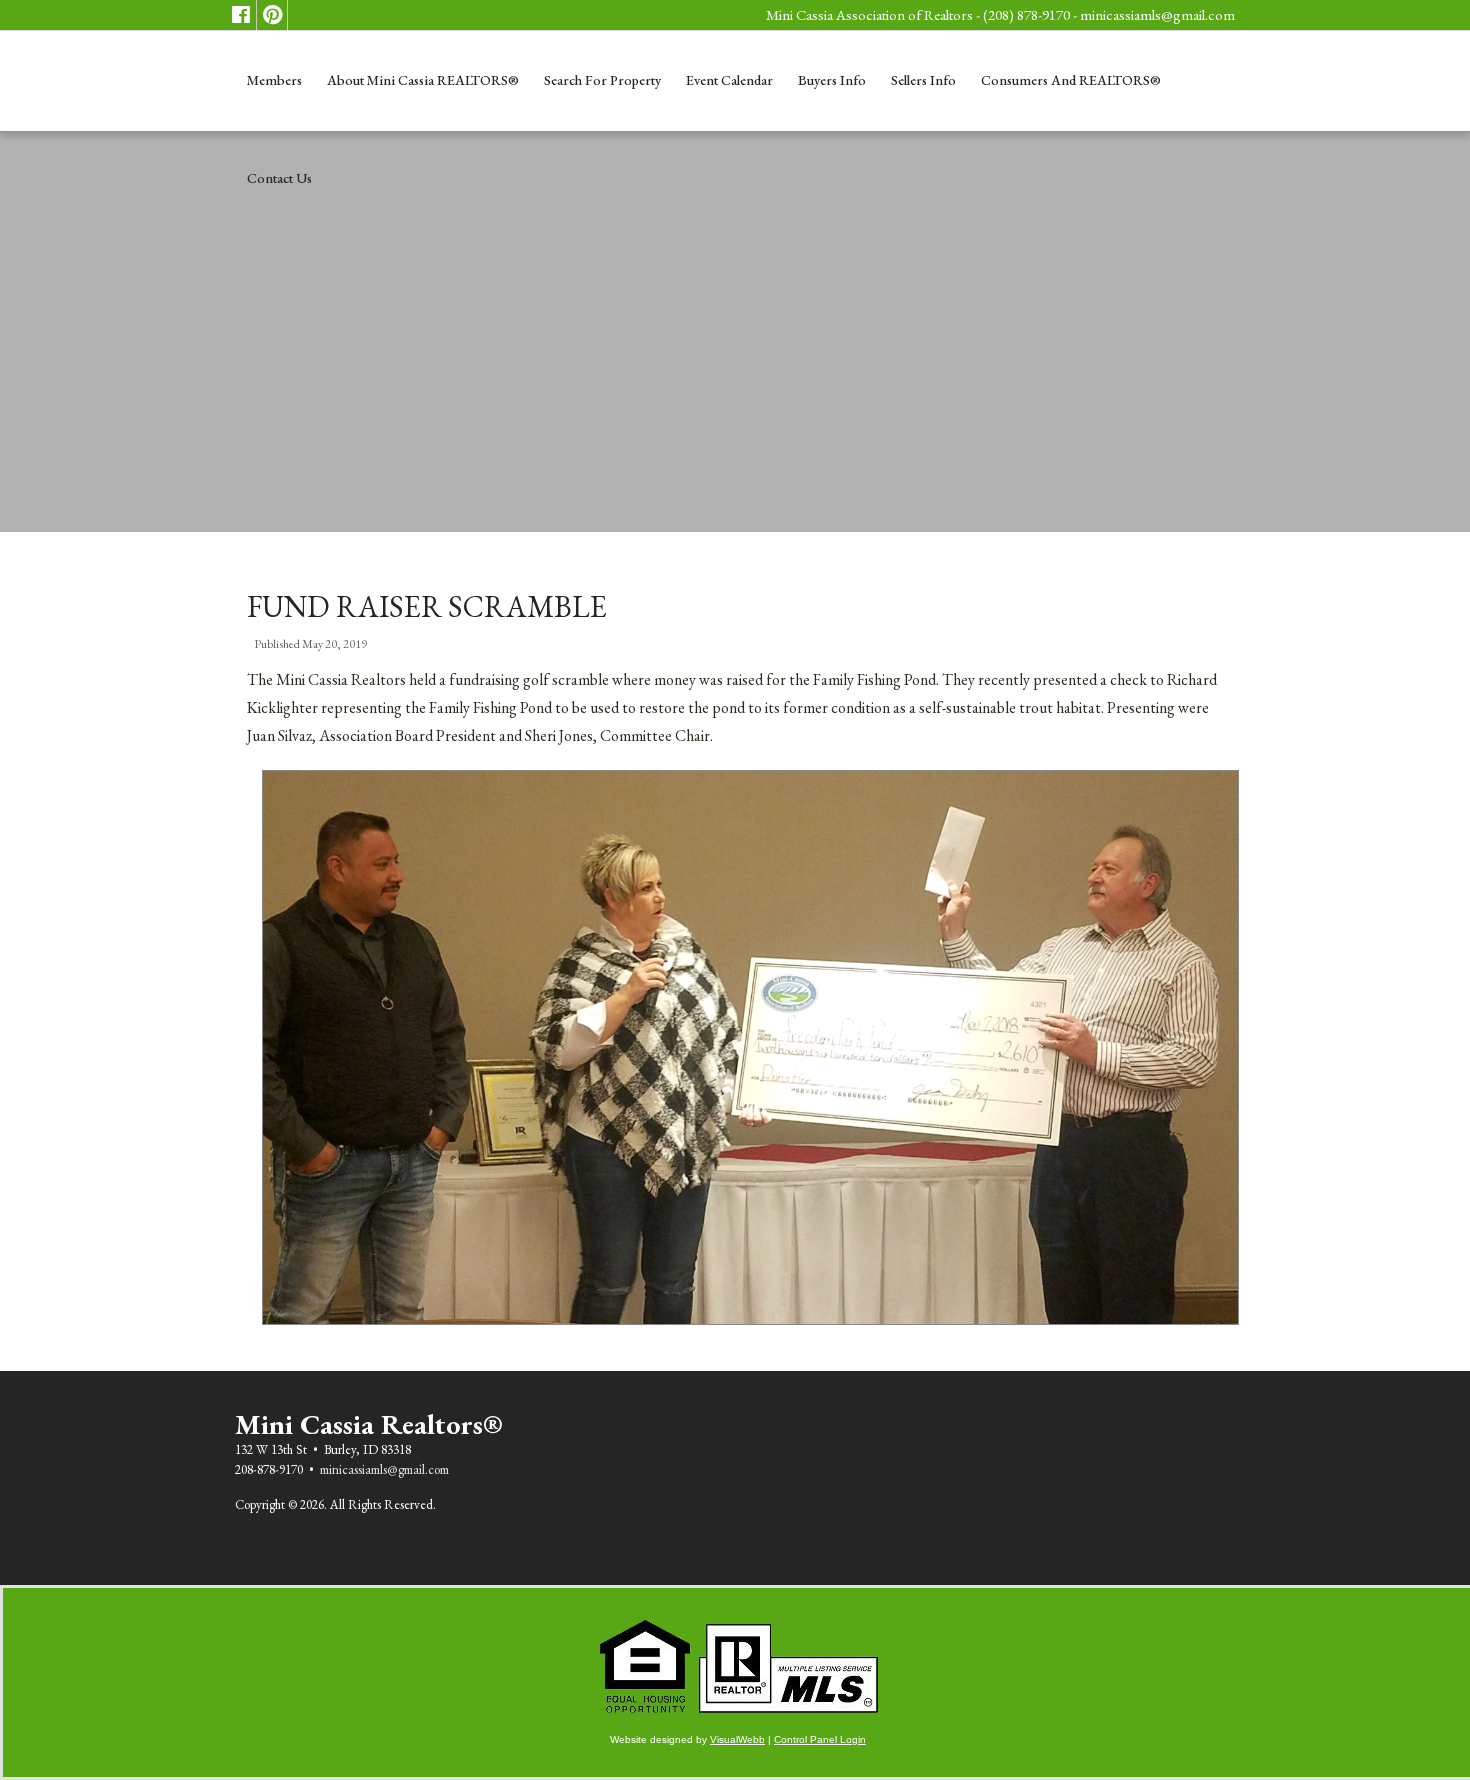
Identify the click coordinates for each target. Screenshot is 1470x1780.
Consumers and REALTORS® (1071, 80)
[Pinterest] (272, 15)
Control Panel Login (820, 1739)
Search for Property (602, 80)
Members (274, 80)
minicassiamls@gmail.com (1157, 14)
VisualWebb (737, 1739)
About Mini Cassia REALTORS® (423, 80)
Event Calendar (729, 80)
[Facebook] (241, 15)
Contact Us (279, 178)
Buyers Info (832, 80)
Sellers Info (923, 80)
